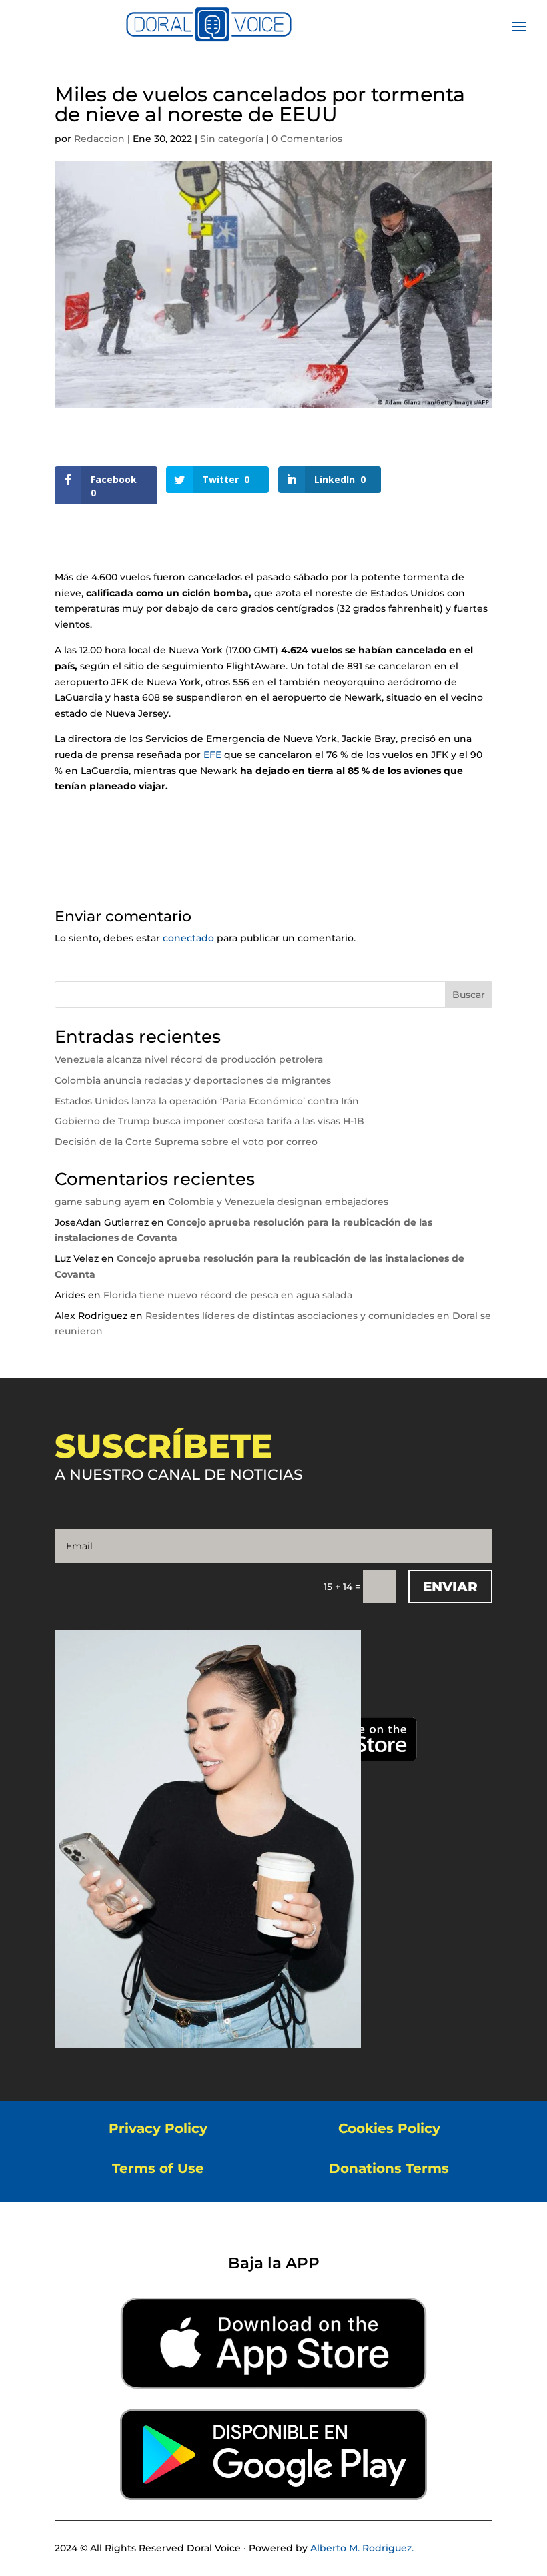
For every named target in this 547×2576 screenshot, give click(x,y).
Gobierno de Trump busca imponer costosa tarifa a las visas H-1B (209, 1121)
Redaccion (99, 139)
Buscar (469, 995)
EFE (212, 755)
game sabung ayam (102, 1202)
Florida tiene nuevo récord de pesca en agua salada (228, 1295)
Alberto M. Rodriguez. (362, 2548)
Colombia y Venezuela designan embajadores (278, 1202)
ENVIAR (450, 1587)
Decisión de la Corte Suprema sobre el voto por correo (186, 1142)
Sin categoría (232, 139)
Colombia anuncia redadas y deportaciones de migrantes (193, 1080)
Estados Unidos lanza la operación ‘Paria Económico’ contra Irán (207, 1101)
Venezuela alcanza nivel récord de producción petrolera (189, 1059)
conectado (188, 938)
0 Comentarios (307, 139)
